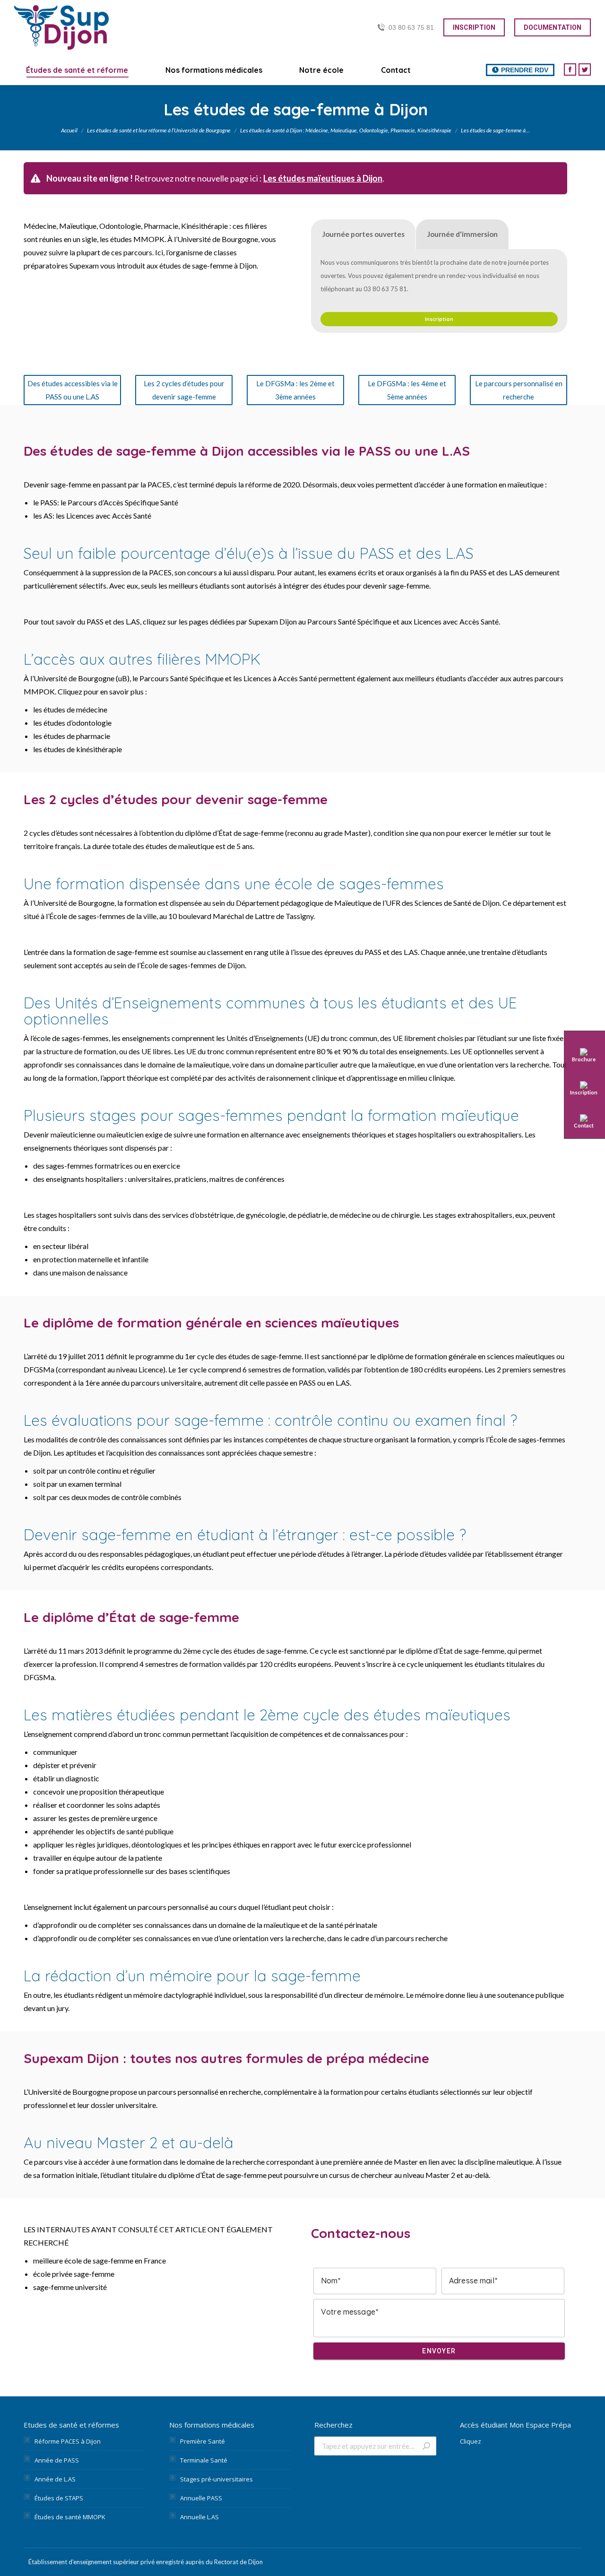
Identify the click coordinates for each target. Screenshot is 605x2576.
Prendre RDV (525, 70)
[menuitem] (77, 70)
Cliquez (471, 2441)
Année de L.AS (55, 2479)
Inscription (439, 319)
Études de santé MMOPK (70, 2517)
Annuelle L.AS (199, 2517)
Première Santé (203, 2441)
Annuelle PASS (201, 2498)
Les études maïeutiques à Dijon (323, 178)
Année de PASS (57, 2460)
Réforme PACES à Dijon (68, 2441)
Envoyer (439, 2351)
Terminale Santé (204, 2460)
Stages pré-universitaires (216, 2479)
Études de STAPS (59, 2498)
